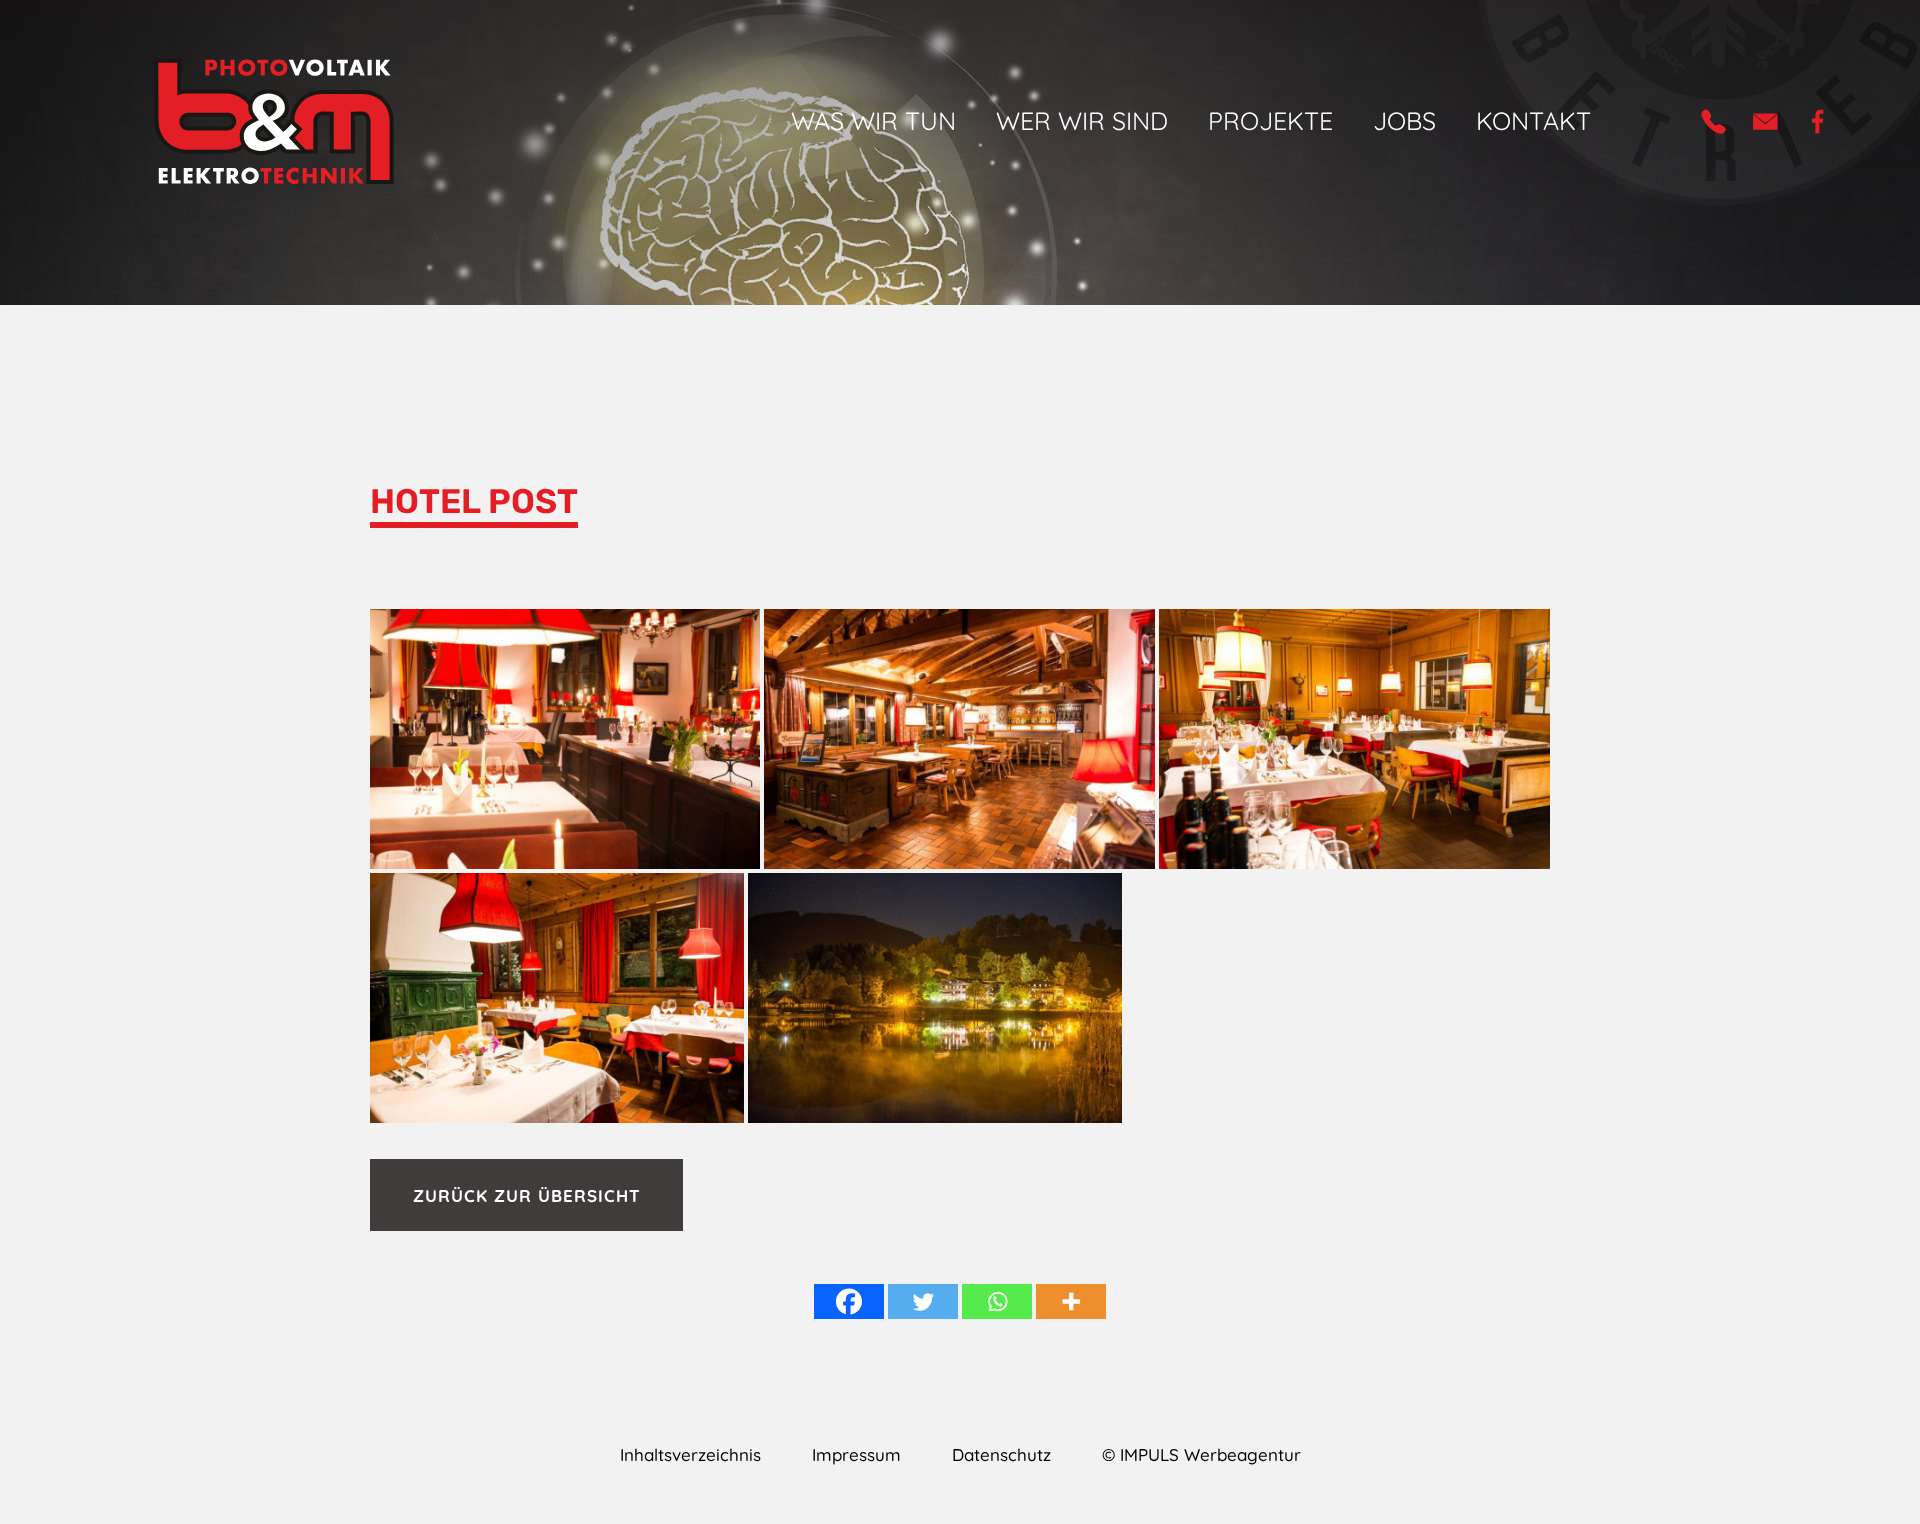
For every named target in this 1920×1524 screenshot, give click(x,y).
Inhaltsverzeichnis (690, 1454)
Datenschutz (1001, 1454)
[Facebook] (849, 1301)
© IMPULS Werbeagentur (1201, 1454)
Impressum (856, 1454)
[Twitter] (923, 1301)
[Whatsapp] (997, 1301)
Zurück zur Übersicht (527, 1194)
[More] (1071, 1301)
